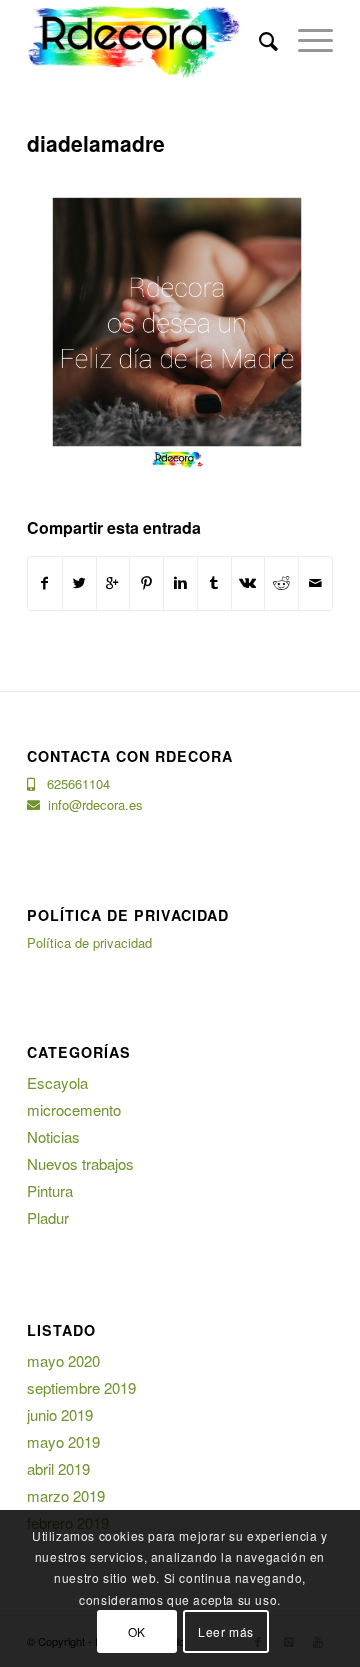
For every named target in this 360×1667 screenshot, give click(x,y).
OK (137, 1631)
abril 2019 (58, 1468)
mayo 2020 (63, 1360)
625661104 (72, 783)
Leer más (226, 1631)
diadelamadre (96, 143)
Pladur (48, 1217)
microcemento (74, 1109)
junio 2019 (60, 1414)
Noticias (53, 1136)
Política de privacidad (89, 942)
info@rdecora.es (91, 804)
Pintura (50, 1190)
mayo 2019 (63, 1441)
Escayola (57, 1082)
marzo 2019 (66, 1495)
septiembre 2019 (81, 1387)
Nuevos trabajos (80, 1163)
